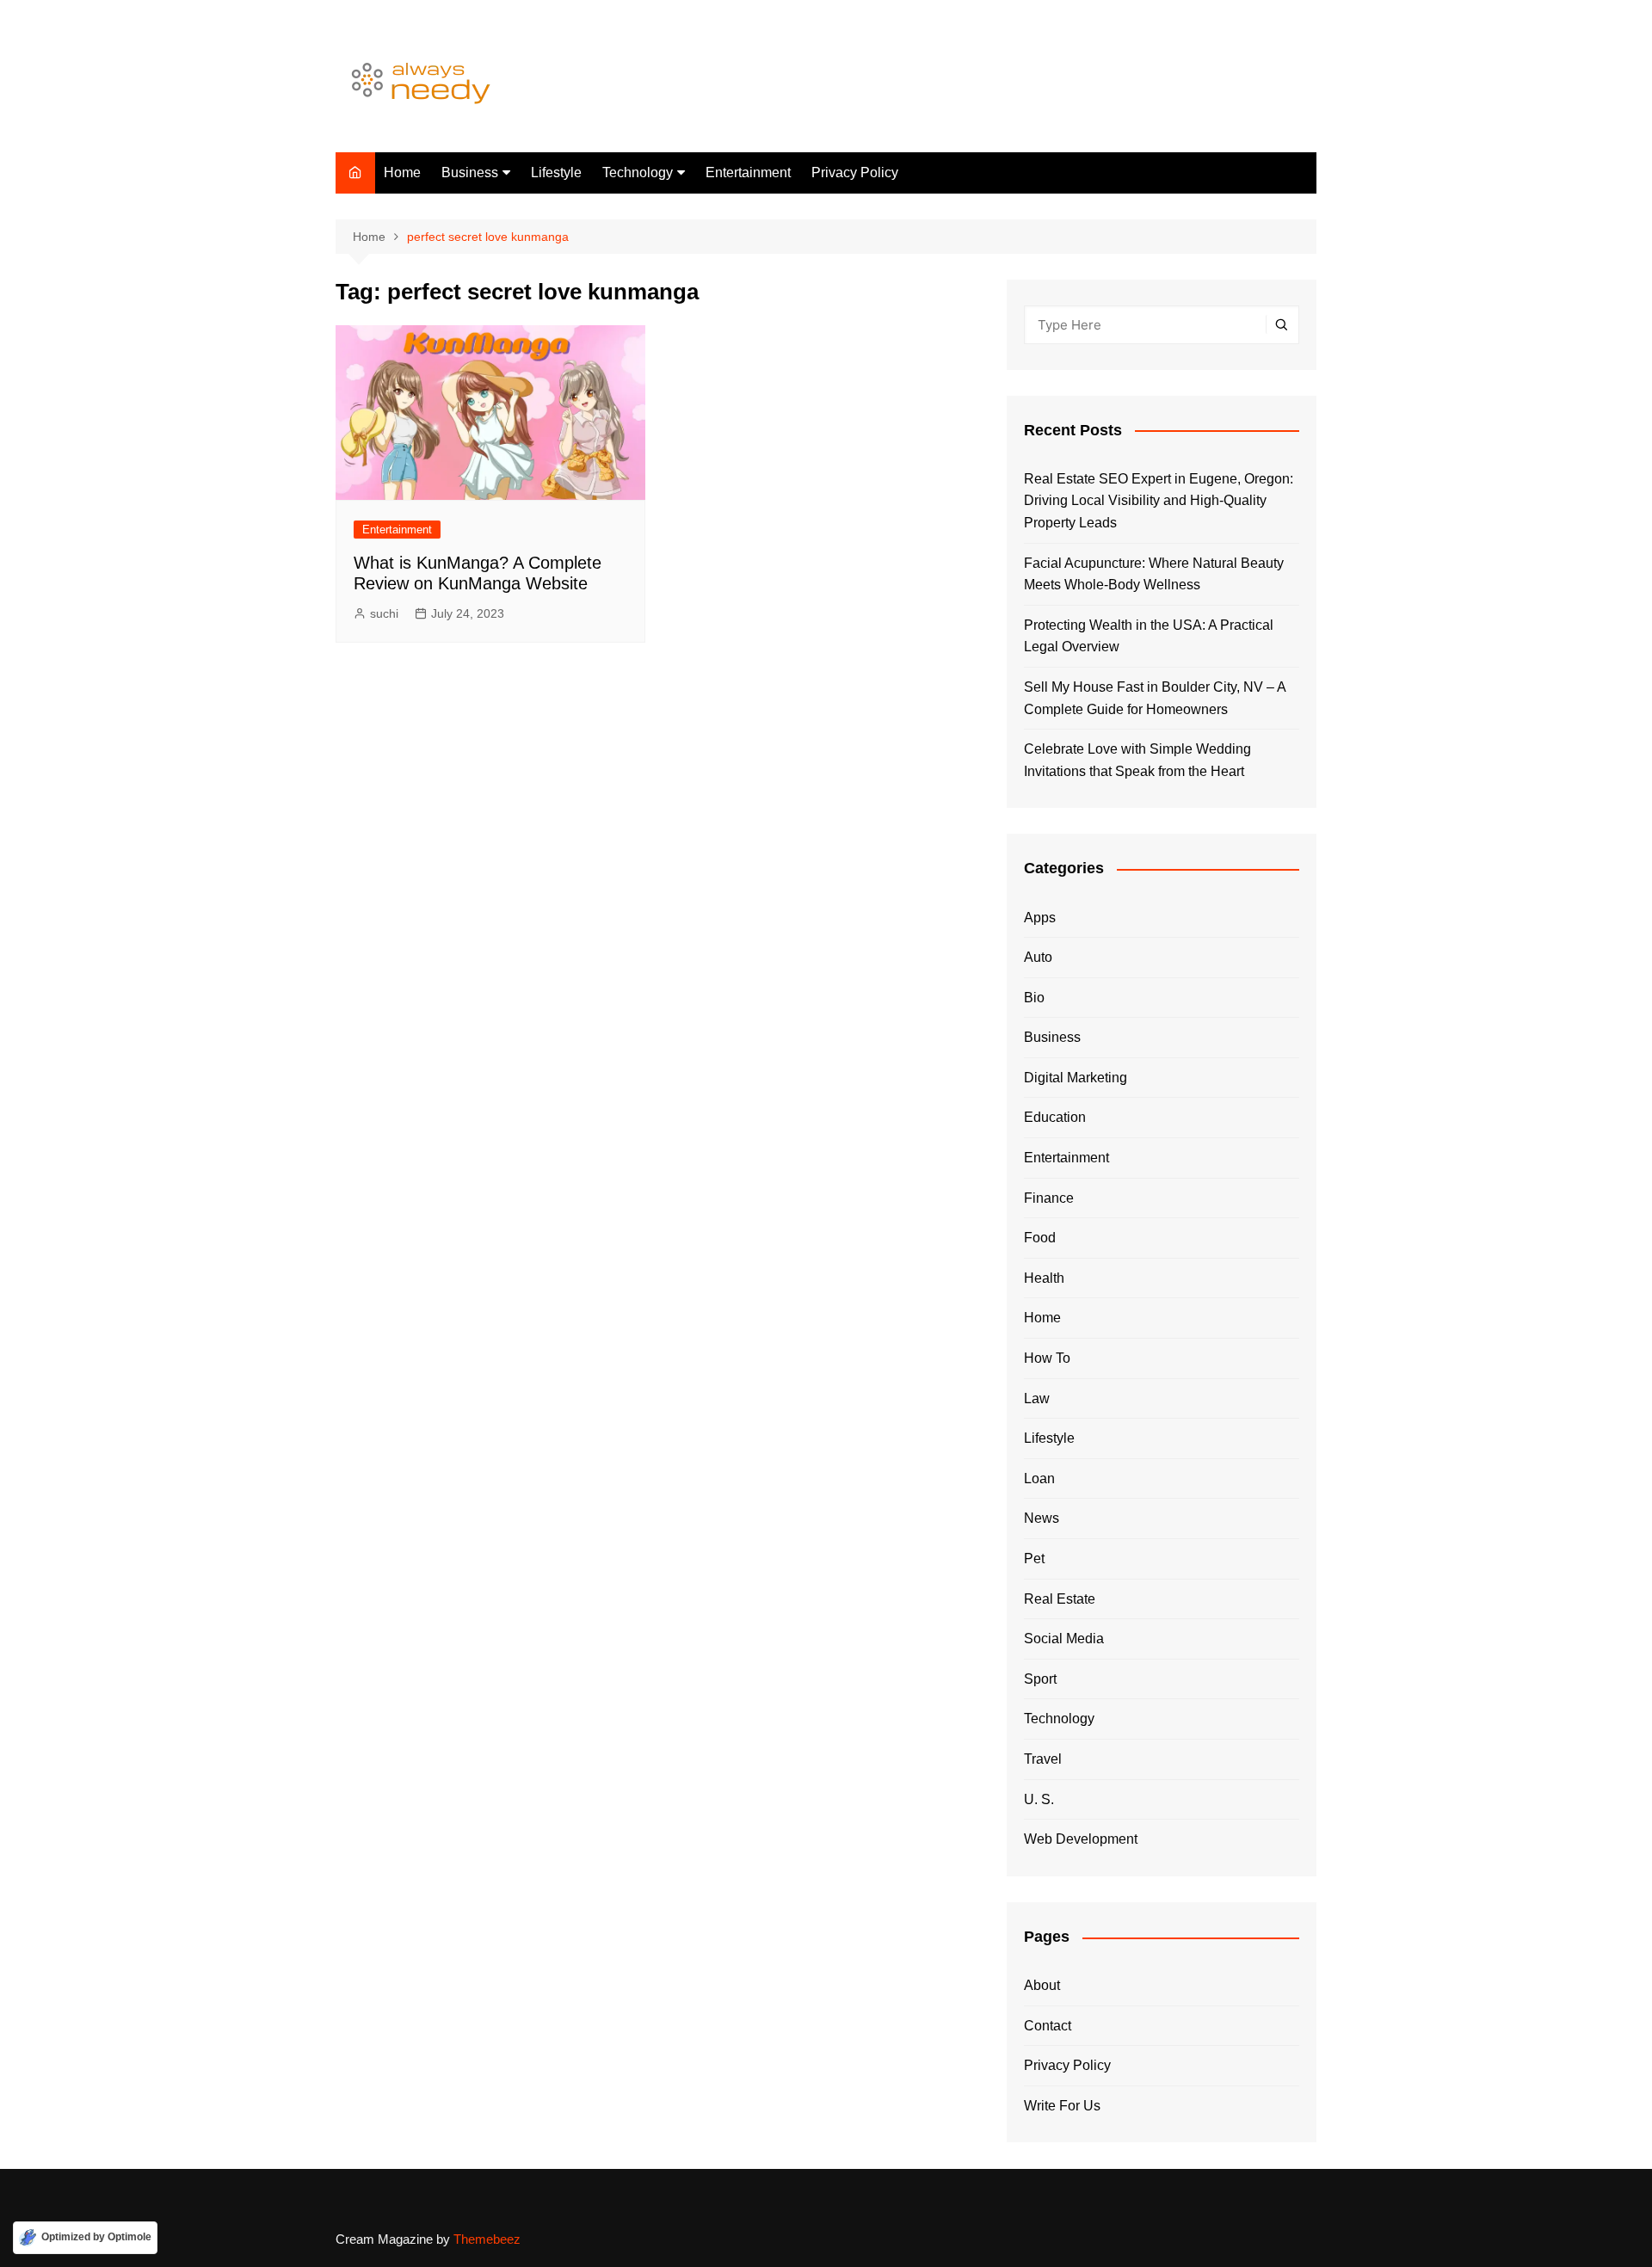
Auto (1038, 957)
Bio (1034, 998)
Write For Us (1062, 2106)
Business (470, 172)
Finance (1049, 1198)
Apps (1040, 918)
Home (402, 172)
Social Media (1064, 1639)
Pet (1034, 1559)
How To (1047, 1358)
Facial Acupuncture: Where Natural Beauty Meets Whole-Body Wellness (1154, 574)
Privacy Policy (855, 172)
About (1042, 1985)
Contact (1048, 2026)
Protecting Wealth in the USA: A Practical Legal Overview (1149, 636)
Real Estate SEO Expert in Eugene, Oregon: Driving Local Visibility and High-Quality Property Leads (1159, 501)
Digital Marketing (1076, 1078)
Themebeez (487, 2239)
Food (1040, 1238)
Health (1044, 1278)
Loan (1039, 1478)
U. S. (1039, 1799)
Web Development (1081, 1839)
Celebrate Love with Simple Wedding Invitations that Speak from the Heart (1137, 760)
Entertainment (748, 172)
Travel (1043, 1759)
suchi (384, 613)
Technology (638, 172)
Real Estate (1060, 1599)
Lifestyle (556, 172)
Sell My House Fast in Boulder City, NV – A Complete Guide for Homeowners (1155, 698)
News (1042, 1518)
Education (1055, 1117)
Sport (1040, 1679)
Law (1037, 1398)
